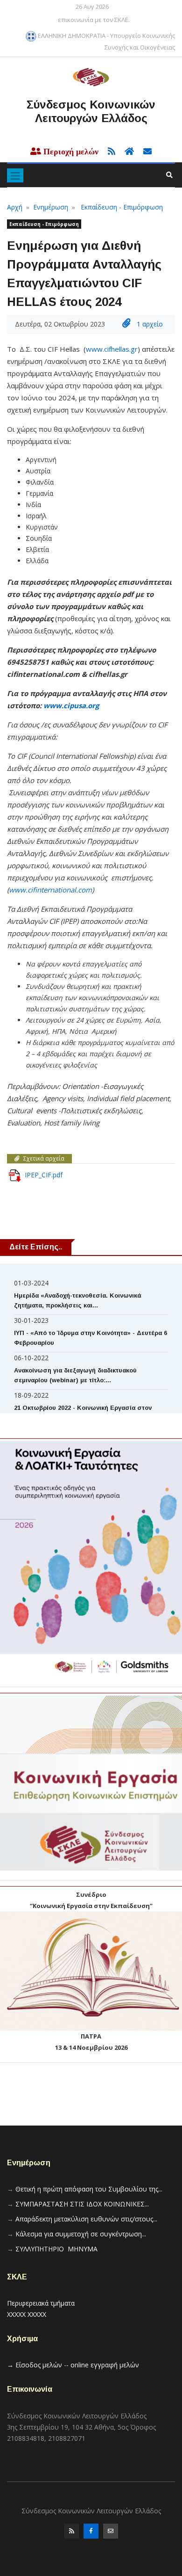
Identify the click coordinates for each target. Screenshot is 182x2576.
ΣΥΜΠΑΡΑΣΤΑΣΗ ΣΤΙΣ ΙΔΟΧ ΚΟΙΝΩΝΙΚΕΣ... (82, 2204)
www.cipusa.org (71, 705)
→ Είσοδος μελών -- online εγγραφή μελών (73, 2365)
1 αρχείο (149, 324)
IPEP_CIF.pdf (44, 1175)
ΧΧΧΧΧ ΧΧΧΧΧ (27, 2314)
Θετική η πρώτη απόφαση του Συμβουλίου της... (89, 2189)
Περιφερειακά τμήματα (41, 2303)
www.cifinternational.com (50, 890)
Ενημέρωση (51, 207)
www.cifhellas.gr (112, 349)
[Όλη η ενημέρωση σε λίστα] (109, 152)
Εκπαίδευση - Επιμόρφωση (122, 207)
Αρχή (15, 207)
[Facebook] (91, 2533)
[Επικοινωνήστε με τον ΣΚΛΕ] (144, 152)
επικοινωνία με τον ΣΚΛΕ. (94, 20)
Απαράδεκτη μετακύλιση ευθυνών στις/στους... (86, 2219)
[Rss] (71, 2533)
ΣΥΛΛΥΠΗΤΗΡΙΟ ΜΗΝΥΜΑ (56, 2249)
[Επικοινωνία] (111, 2533)
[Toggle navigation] (15, 175)
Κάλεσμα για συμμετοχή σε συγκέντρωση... (81, 2234)
